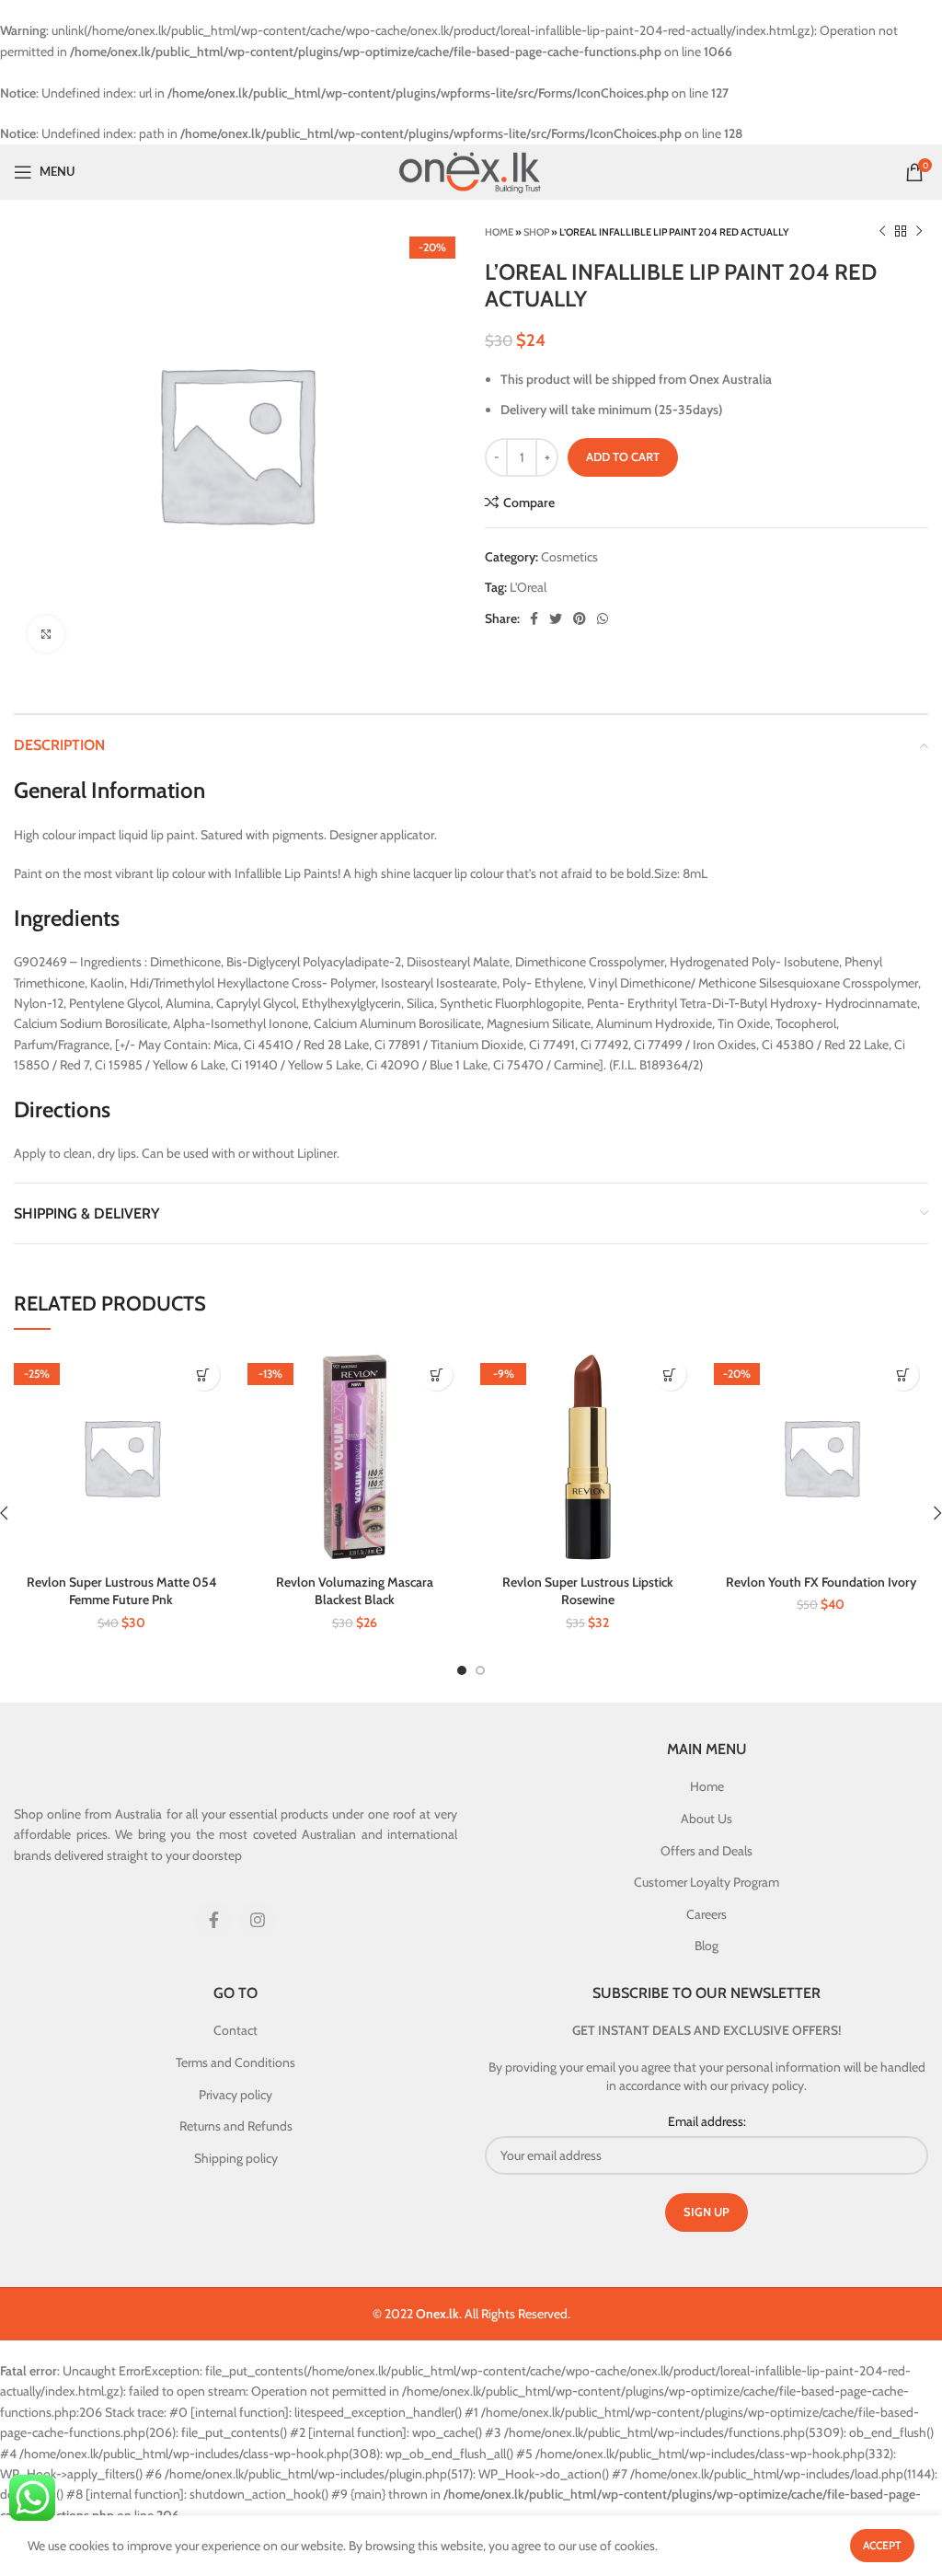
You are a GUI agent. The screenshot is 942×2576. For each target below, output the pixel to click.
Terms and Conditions (235, 2062)
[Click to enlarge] (46, 634)
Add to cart (623, 456)
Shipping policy (236, 2158)
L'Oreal (528, 587)
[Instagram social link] (258, 1920)
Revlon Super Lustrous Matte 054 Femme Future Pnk (121, 1591)
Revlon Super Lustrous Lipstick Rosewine (588, 1591)
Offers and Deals (706, 1851)
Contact (235, 2030)
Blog (706, 1946)
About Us (706, 1819)
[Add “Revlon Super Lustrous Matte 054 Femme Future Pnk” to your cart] (204, 1375)
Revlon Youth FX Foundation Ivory (821, 1582)
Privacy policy (235, 2095)
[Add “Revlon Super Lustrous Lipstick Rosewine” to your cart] (670, 1375)
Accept (882, 2545)
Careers (706, 1914)
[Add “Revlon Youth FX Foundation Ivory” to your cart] (903, 1375)
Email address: (707, 2121)
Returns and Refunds (236, 2126)
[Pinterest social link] (580, 618)
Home (499, 232)
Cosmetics (569, 557)
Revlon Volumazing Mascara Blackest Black (355, 1591)
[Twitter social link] (556, 618)
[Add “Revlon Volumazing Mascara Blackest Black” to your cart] (437, 1375)
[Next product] (919, 232)
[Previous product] (882, 232)
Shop (536, 232)
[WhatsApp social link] (603, 618)
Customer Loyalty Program (706, 1882)
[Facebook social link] (534, 618)
